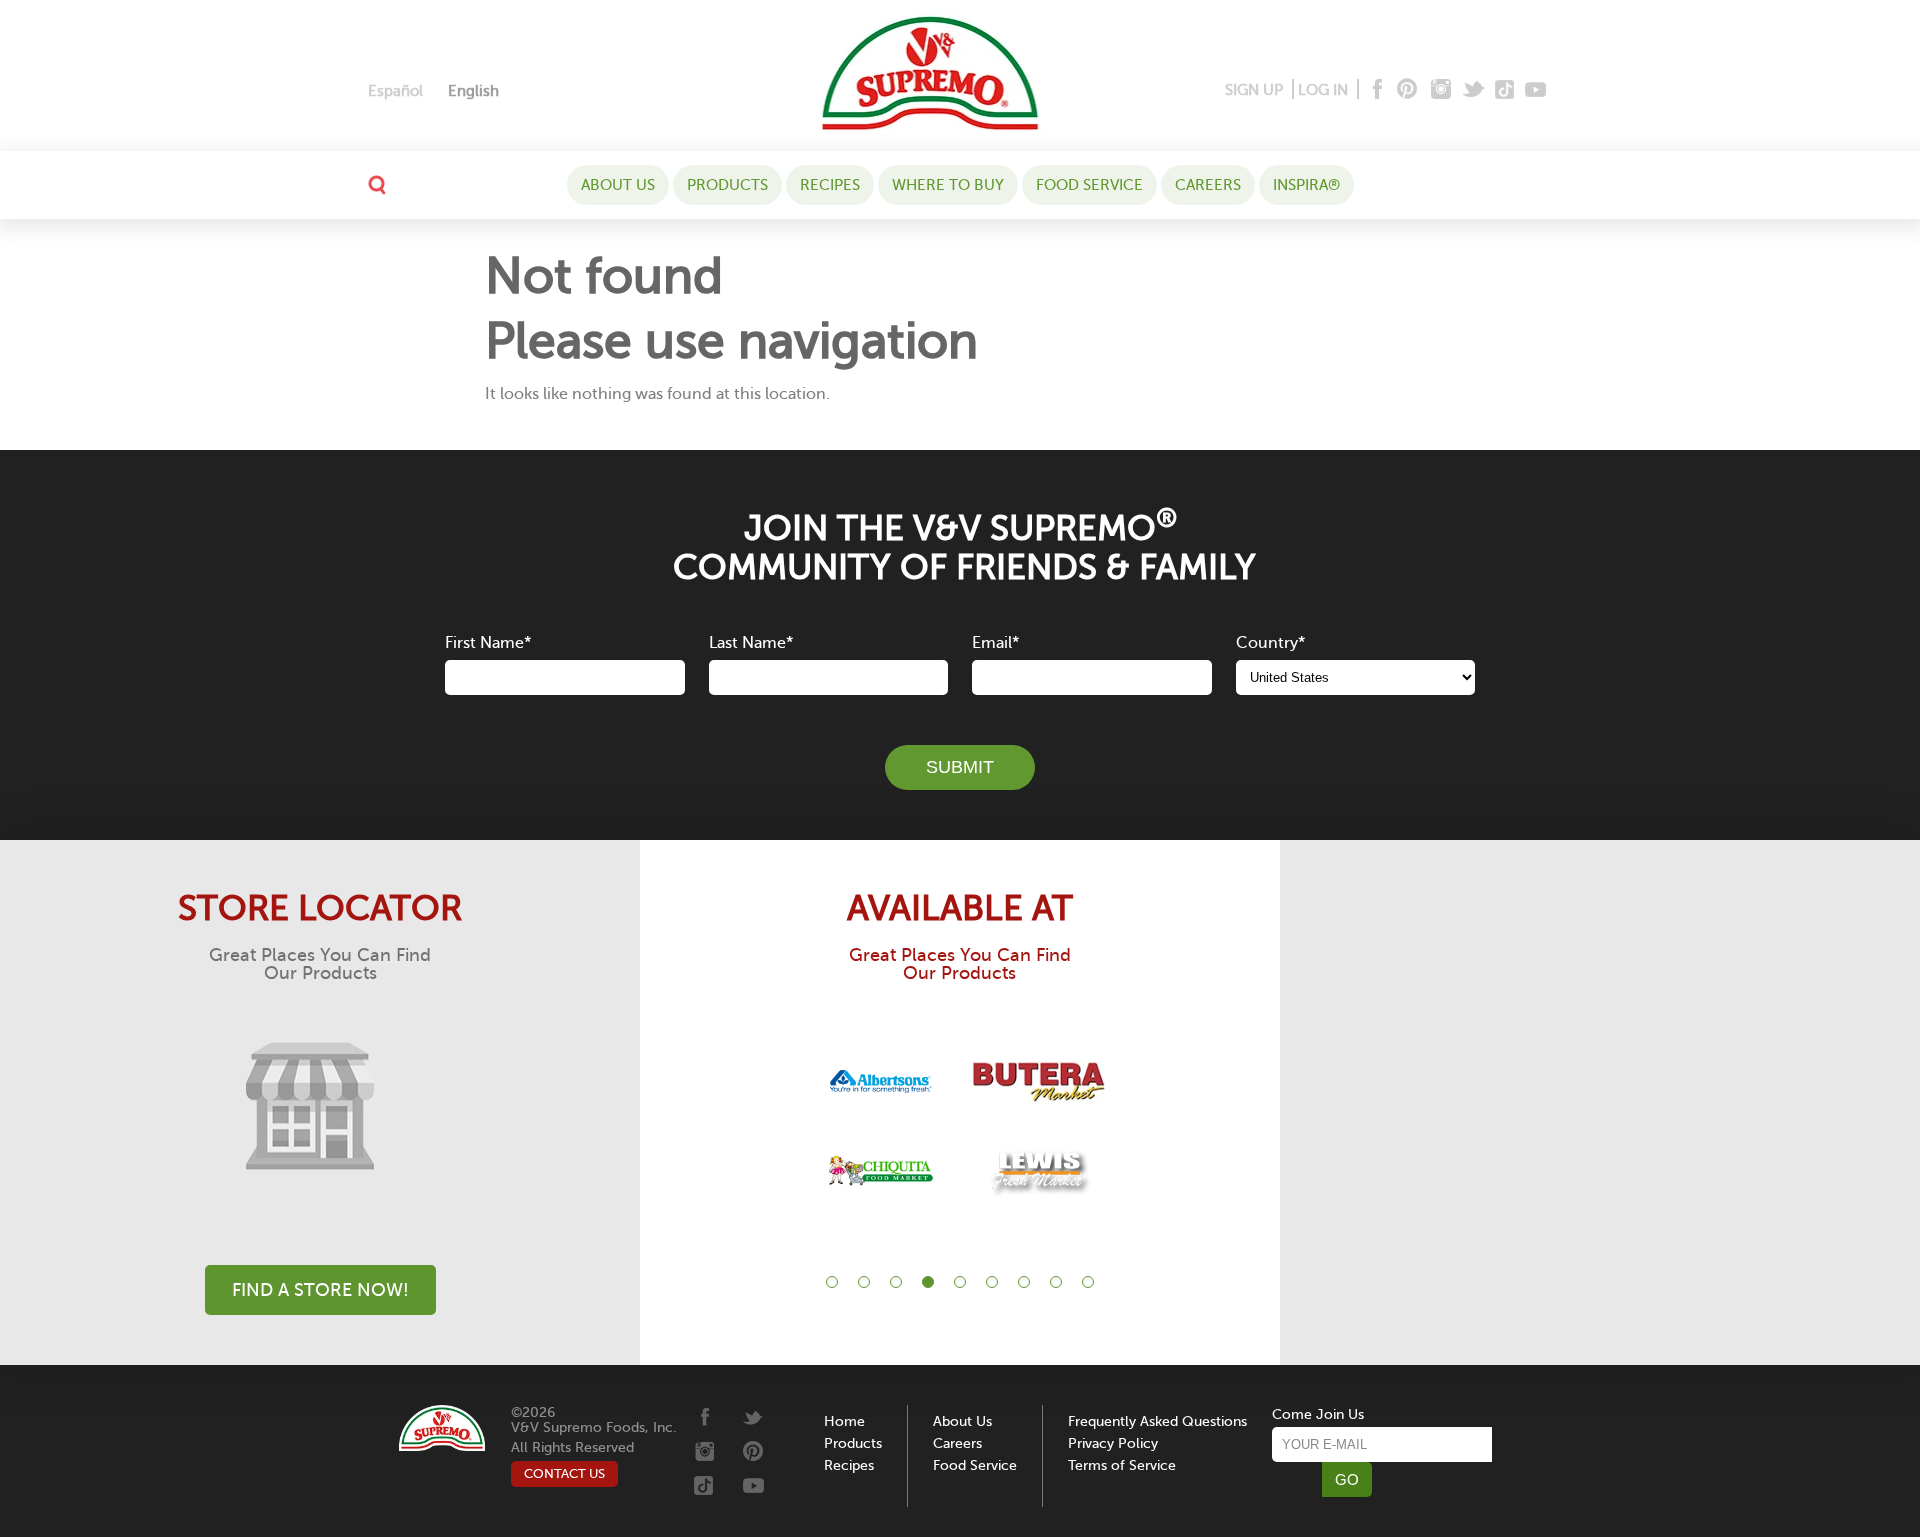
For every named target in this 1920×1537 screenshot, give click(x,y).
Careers (1208, 185)
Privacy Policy (1113, 1443)
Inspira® (1306, 185)
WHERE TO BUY (948, 185)
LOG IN (1323, 90)
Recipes (830, 185)
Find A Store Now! (320, 1290)
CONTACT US (564, 1473)
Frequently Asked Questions (1157, 1421)
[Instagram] (1441, 90)
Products (727, 185)
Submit (960, 767)
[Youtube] (1535, 90)
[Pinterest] (1405, 90)
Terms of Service (1122, 1465)
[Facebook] (1375, 90)
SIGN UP (1254, 90)
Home (844, 1421)
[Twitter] (1475, 90)
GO (1347, 1479)
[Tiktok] (1505, 90)
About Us (618, 185)
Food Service (1089, 185)
